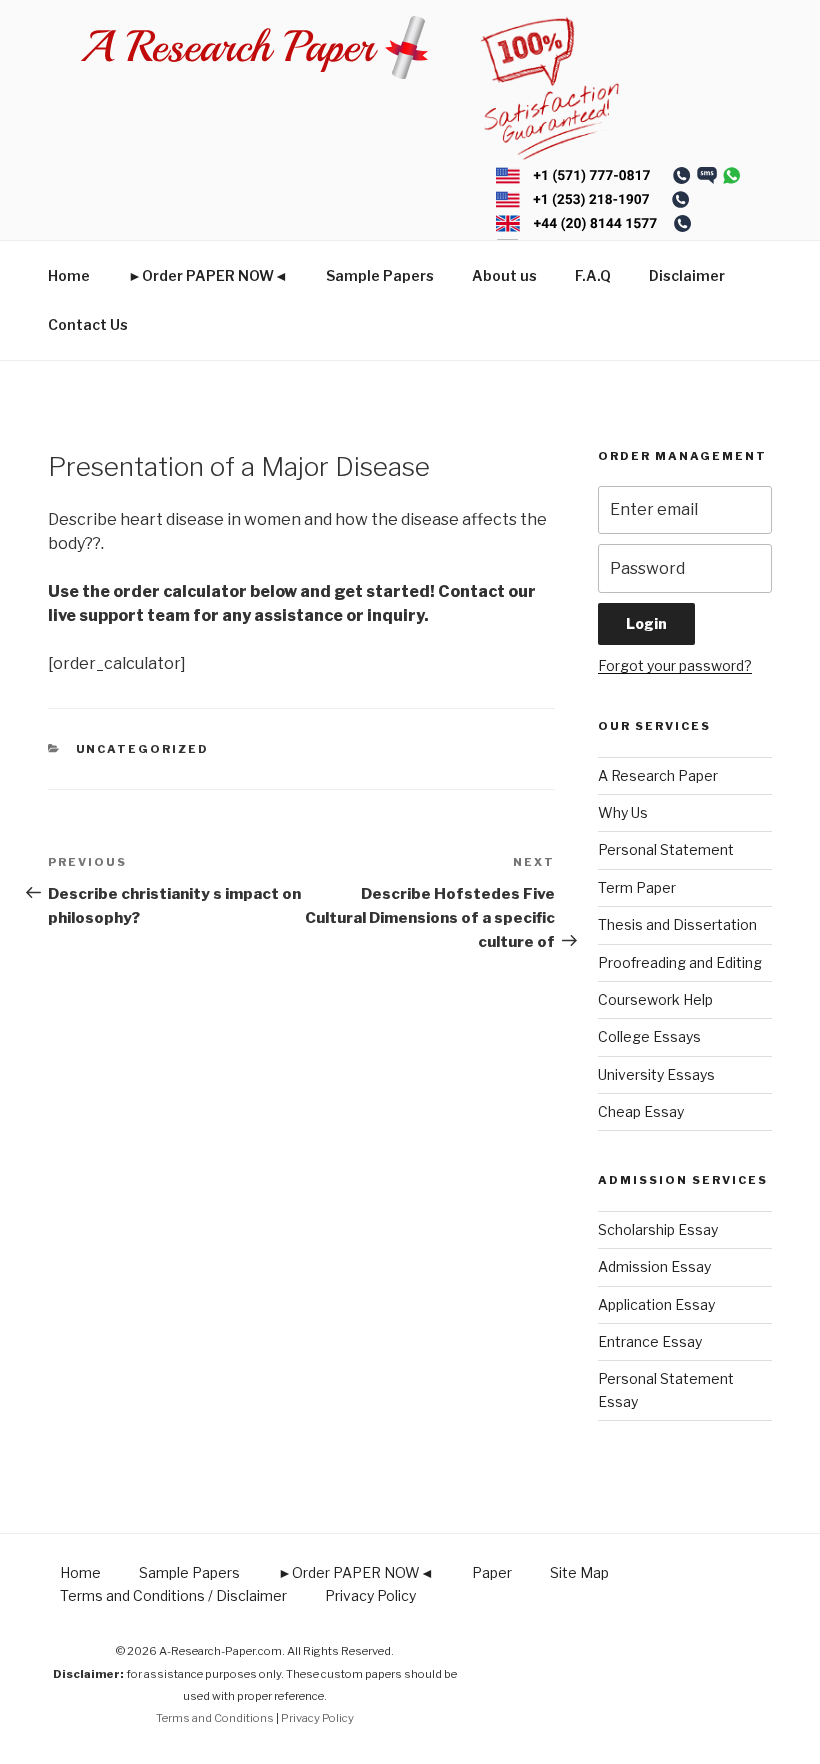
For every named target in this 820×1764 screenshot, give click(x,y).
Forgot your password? (675, 665)
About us (504, 275)
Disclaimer (687, 275)
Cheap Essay (641, 1111)
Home (69, 275)
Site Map (579, 1572)
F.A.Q (593, 275)
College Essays (649, 1036)
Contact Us (88, 324)
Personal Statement (666, 849)
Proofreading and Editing (680, 962)
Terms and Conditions (215, 1718)
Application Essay (656, 1304)
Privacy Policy (370, 1595)
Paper (492, 1572)
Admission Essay (654, 1266)
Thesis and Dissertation (677, 924)
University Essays (656, 1074)
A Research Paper (658, 775)
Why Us (623, 812)
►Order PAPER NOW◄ (208, 275)
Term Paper (637, 887)
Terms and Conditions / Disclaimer (173, 1595)
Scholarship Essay (658, 1229)
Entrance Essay (650, 1341)
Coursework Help (655, 999)
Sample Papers (380, 275)
